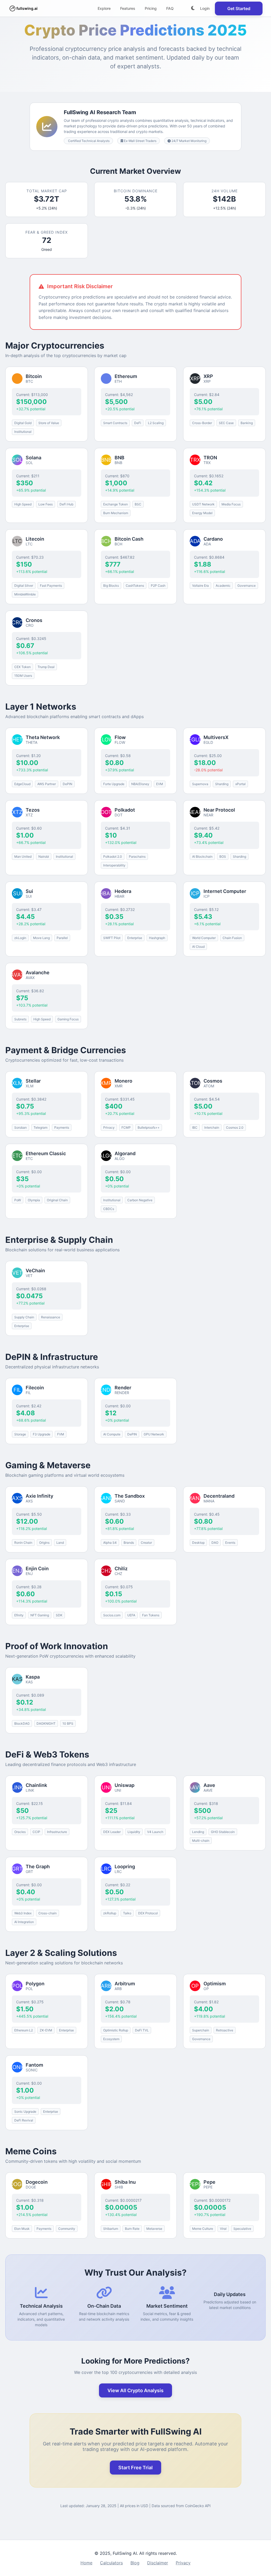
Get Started (239, 8)
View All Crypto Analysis (135, 2390)
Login (205, 8)
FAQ (170, 8)
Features (128, 8)
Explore (104, 8)
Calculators (111, 2563)
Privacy (183, 2563)
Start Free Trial (135, 2468)
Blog (135, 2563)
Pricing (151, 8)
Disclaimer (158, 2563)
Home (86, 2563)
